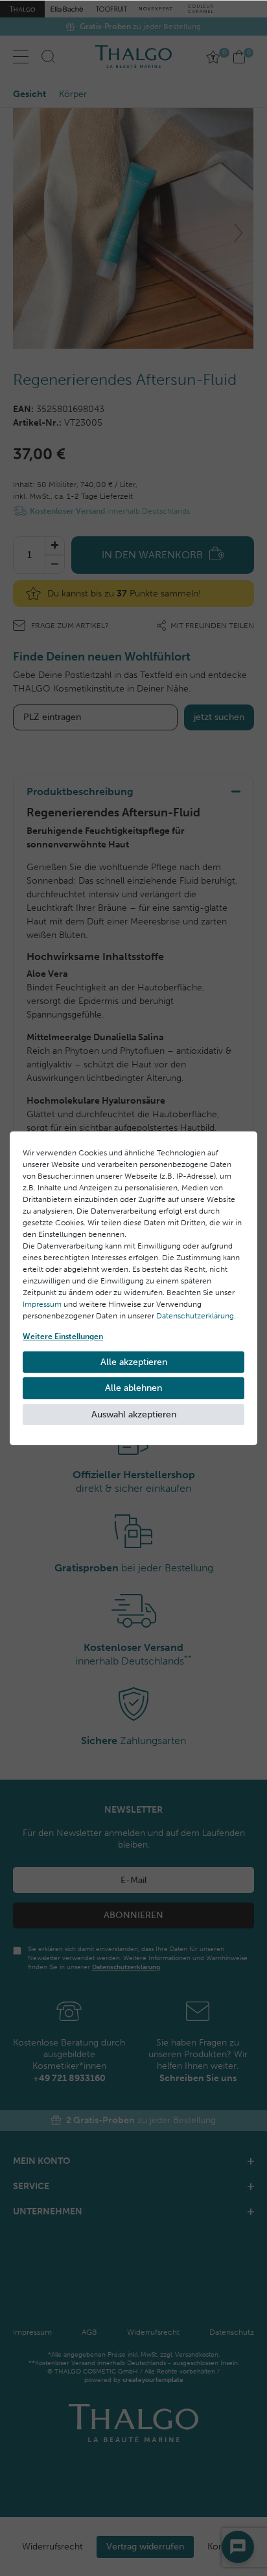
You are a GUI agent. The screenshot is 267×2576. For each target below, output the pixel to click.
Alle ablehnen (133, 1388)
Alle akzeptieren (134, 1362)
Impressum (42, 1304)
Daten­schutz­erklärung (195, 1316)
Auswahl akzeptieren (134, 1414)
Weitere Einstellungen (63, 1337)
